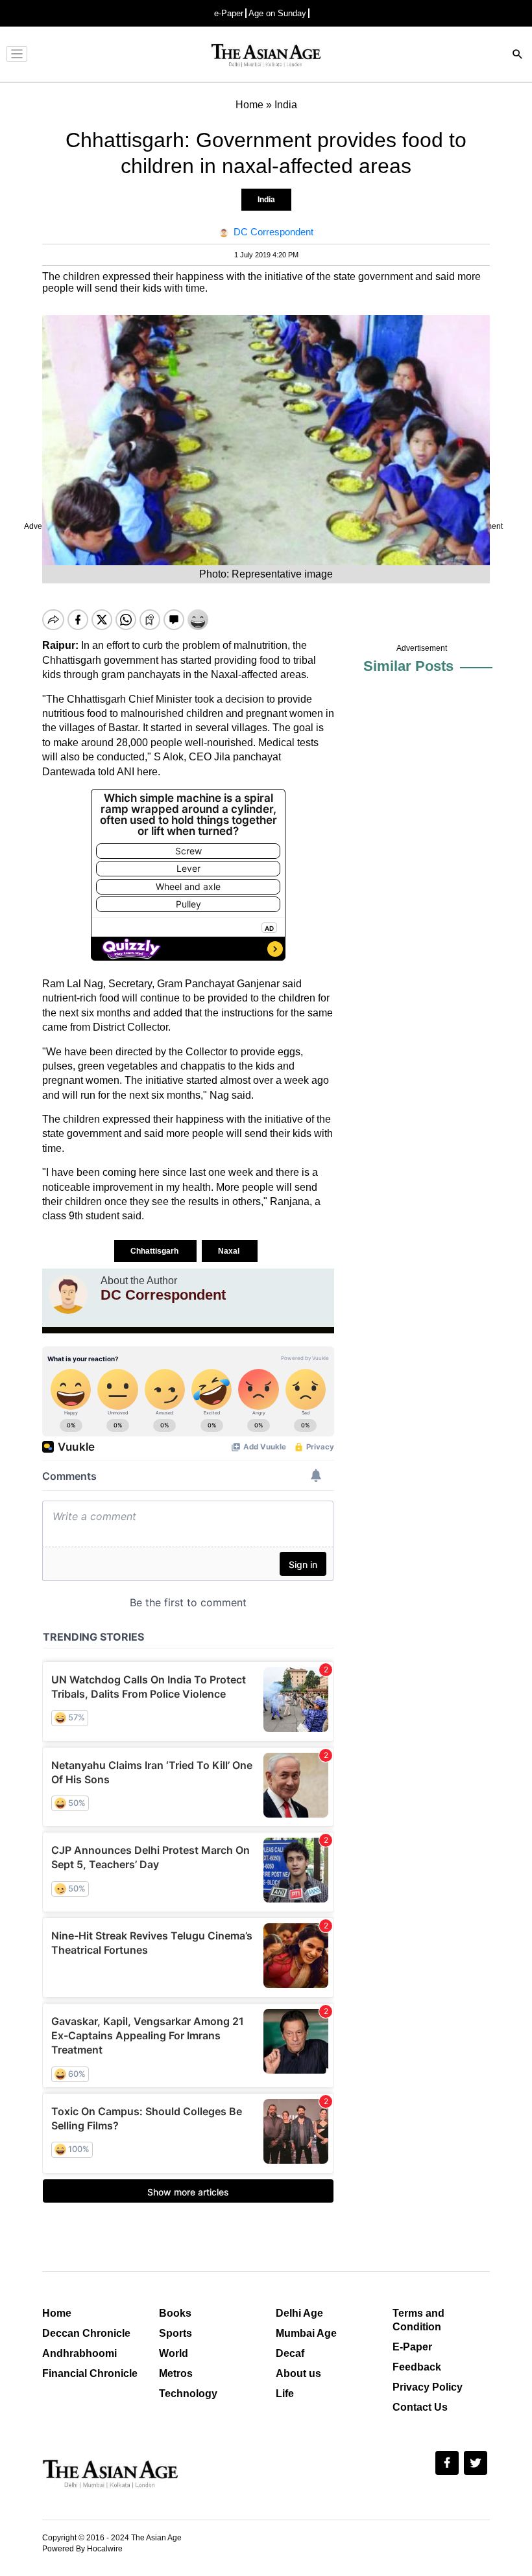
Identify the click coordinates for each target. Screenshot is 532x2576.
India (266, 200)
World (174, 2353)
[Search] (518, 55)
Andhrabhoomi (79, 2353)
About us (298, 2373)
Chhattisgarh (155, 1251)
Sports (175, 2333)
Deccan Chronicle (86, 2333)
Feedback (417, 2367)
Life (285, 2394)
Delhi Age (299, 2313)
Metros (176, 2373)
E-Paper (412, 2347)
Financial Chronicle (90, 2373)
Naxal (230, 1251)
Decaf (290, 2353)
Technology (188, 2394)
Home (57, 2313)
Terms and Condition (418, 2320)
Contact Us (420, 2407)
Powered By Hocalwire (82, 2549)
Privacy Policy (428, 2387)
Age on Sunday (277, 13)
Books (175, 2313)
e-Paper (229, 13)
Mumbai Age (306, 2333)
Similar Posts (408, 666)
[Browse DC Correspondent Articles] (68, 1294)
